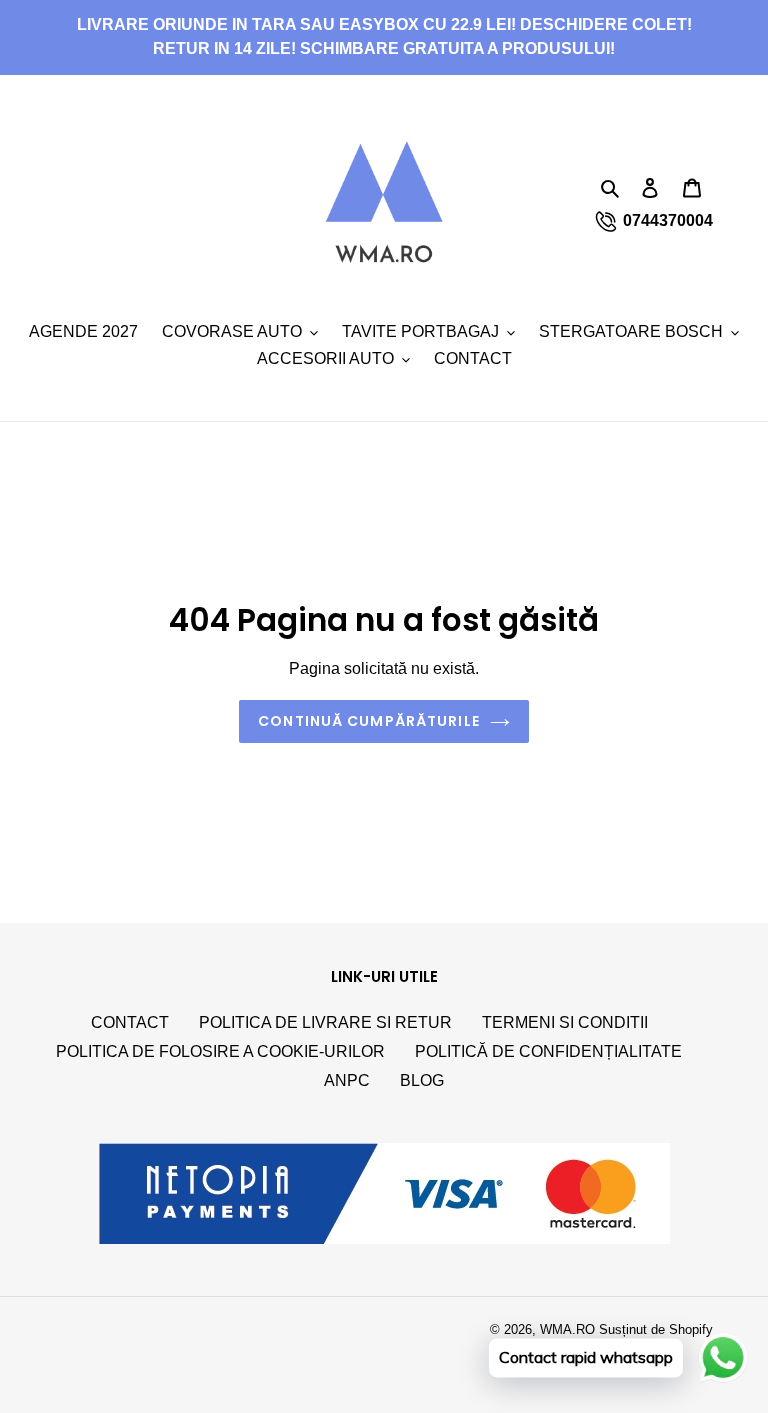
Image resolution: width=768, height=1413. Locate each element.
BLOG (422, 1080)
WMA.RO (567, 1329)
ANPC (347, 1080)
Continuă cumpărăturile (369, 721)
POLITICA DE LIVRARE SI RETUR (325, 1022)
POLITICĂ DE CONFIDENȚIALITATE (548, 1051)
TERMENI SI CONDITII (565, 1022)
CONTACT (130, 1022)
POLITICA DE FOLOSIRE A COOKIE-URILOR (220, 1051)
